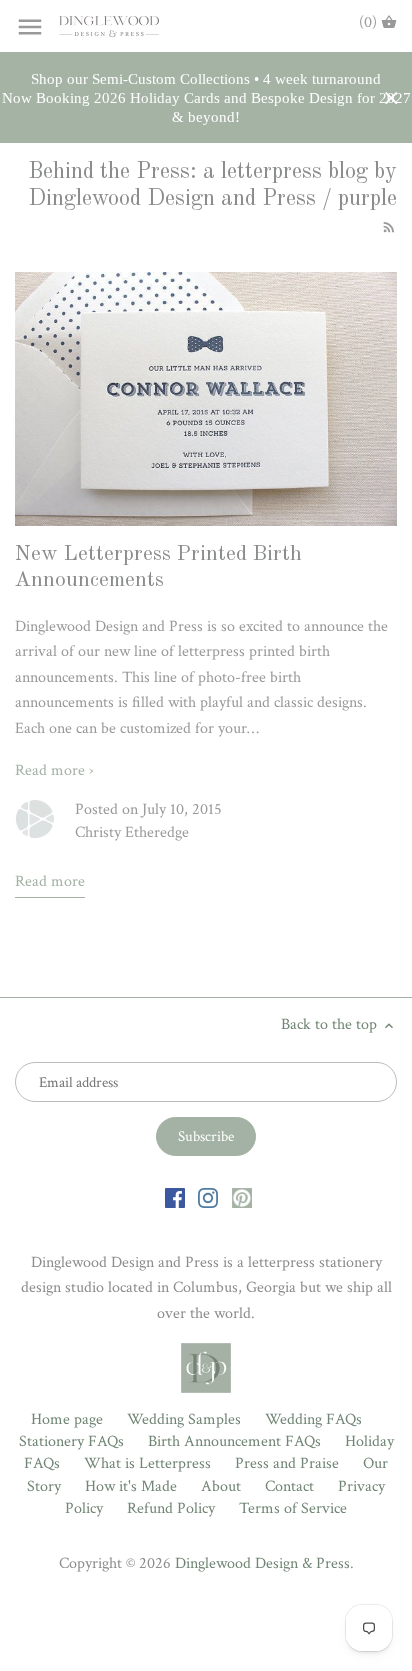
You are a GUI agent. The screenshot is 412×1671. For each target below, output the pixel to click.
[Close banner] (391, 98)
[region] (206, 98)
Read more (50, 881)
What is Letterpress (147, 1463)
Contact (289, 1486)
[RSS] (387, 226)
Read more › (54, 770)
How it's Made (131, 1486)
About (221, 1486)
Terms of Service (293, 1508)
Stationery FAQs (71, 1441)
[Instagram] (208, 1197)
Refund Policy (171, 1508)
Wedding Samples (184, 1419)
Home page (67, 1419)
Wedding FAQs (313, 1419)
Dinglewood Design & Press (262, 1563)
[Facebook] (175, 1197)
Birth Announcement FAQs (234, 1441)
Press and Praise (287, 1463)
